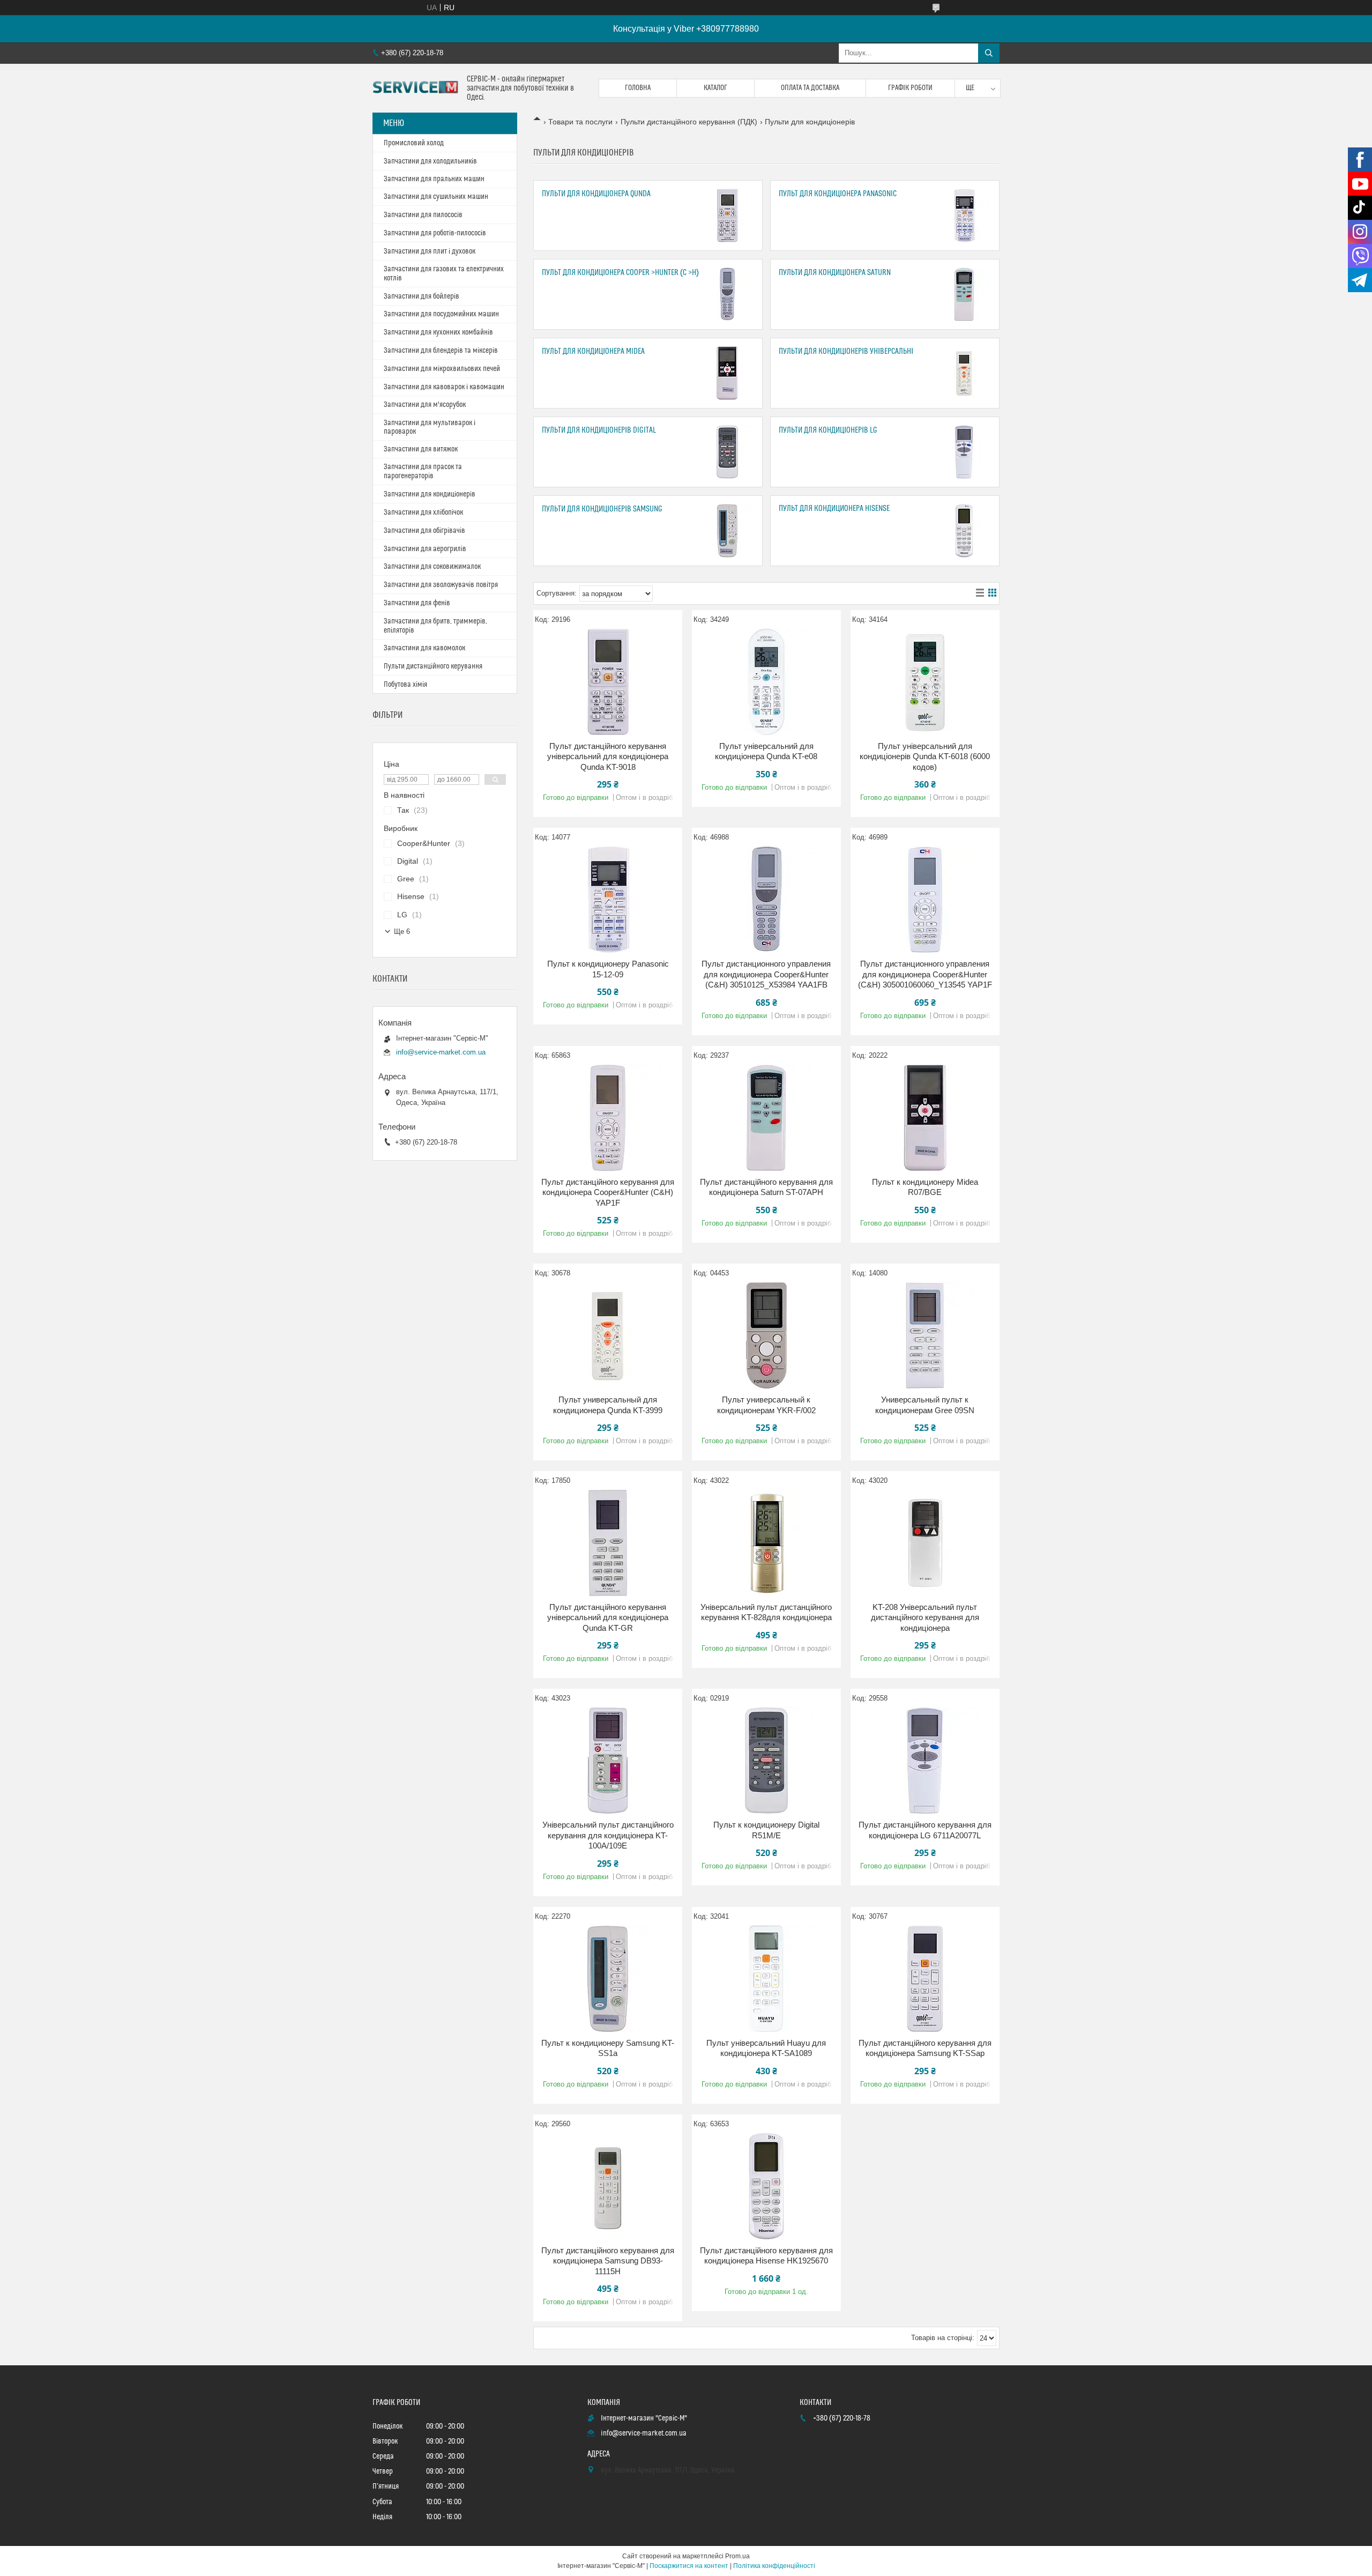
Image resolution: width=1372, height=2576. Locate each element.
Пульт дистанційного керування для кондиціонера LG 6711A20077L (925, 1830)
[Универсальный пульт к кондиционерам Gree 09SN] (925, 1335)
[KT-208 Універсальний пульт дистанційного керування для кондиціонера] (925, 1543)
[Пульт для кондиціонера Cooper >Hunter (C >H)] (727, 294)
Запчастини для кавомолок (424, 648)
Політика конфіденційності (774, 2566)
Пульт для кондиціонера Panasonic (838, 194)
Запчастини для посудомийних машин (441, 314)
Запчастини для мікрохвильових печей (442, 369)
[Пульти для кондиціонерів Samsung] (727, 531)
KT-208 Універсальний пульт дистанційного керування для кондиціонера (925, 1617)
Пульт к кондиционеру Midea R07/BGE (925, 1187)
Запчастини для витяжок (421, 449)
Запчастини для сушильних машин (436, 197)
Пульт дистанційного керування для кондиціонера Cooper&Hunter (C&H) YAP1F (608, 1192)
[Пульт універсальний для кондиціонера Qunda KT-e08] (766, 682)
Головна (638, 88)
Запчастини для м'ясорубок (425, 405)
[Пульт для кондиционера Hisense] (964, 531)
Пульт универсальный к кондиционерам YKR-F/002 (766, 1405)
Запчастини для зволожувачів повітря (441, 585)
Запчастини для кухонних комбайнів (438, 332)
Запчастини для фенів (417, 603)
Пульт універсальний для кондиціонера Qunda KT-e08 (766, 751)
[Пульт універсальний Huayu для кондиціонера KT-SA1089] (766, 1979)
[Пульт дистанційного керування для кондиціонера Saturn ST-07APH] (766, 1118)
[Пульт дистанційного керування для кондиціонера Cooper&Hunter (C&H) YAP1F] (608, 1118)
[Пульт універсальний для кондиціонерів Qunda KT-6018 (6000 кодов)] (925, 682)
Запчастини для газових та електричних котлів (444, 274)
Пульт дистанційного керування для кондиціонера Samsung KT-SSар (925, 2048)
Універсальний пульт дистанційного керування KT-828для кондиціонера (766, 1612)
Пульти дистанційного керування (433, 666)
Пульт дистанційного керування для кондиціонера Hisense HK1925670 (766, 2256)
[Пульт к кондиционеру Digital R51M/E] (766, 1761)
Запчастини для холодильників (430, 161)
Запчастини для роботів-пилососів (435, 233)
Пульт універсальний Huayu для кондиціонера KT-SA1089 (766, 2048)
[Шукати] (989, 53)
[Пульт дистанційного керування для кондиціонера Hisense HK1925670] (766, 2186)
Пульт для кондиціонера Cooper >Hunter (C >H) (620, 273)
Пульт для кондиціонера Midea (593, 351)
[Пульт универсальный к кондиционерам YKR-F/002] (766, 1335)
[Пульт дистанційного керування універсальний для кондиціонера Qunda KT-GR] (608, 1543)
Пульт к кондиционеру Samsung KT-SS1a (608, 2048)
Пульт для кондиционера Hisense (834, 508)
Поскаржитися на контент (689, 2566)
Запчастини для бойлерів (422, 296)
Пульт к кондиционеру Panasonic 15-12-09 (608, 969)
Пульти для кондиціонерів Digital (599, 430)
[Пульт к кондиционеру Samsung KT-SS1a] (608, 1979)
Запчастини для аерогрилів (425, 549)
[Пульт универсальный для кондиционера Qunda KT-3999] (608, 1335)
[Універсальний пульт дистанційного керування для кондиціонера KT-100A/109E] (608, 1761)
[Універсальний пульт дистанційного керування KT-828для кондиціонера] (766, 1543)
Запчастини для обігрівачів (424, 531)
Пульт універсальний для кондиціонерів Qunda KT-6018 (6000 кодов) (925, 756)
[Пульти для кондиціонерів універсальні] (964, 373)
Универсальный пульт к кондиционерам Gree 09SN (925, 1405)
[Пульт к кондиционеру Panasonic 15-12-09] (608, 900)
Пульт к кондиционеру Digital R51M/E (766, 1830)
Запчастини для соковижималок (432, 567)
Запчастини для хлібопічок (423, 513)
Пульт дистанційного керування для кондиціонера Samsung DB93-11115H (608, 2261)
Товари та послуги (580, 122)
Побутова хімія (405, 685)
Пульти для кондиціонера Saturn (835, 273)
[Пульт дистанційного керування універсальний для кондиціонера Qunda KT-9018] (608, 682)
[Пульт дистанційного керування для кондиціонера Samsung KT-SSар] (925, 1979)
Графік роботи (910, 88)
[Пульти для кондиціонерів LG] (964, 452)
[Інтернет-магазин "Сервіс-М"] (416, 88)
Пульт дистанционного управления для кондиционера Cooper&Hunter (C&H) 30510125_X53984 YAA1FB (766, 974)
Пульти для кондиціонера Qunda (596, 194)
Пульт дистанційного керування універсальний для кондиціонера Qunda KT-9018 (608, 756)
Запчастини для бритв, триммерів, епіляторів (435, 626)
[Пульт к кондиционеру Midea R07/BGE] (925, 1118)
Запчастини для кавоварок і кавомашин (444, 387)
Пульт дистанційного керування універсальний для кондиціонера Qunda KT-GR (608, 1617)
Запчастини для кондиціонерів (430, 494)
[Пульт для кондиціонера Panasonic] (964, 216)
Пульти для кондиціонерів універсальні (846, 351)
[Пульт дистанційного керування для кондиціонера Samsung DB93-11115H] (608, 2186)
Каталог (715, 88)
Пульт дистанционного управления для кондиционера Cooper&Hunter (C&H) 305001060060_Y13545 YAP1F (925, 974)
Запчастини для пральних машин (434, 179)
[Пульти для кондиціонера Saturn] (964, 294)
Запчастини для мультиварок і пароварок (430, 427)
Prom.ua (737, 2556)
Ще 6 (402, 931)
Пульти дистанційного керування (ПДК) (689, 122)
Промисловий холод (414, 143)
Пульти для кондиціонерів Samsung (602, 509)
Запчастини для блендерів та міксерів (441, 351)
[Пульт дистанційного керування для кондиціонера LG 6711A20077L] (925, 1761)
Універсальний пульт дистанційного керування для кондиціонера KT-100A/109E (608, 1835)
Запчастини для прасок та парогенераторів (423, 472)
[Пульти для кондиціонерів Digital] (727, 452)
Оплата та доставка (810, 88)
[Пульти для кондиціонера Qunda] (727, 216)
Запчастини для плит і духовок (430, 251)
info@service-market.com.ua (441, 1052)
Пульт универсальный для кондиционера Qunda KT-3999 (608, 1405)
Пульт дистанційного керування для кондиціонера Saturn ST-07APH (766, 1187)
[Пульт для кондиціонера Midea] (727, 373)
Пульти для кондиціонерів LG (828, 430)
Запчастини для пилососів (423, 215)
